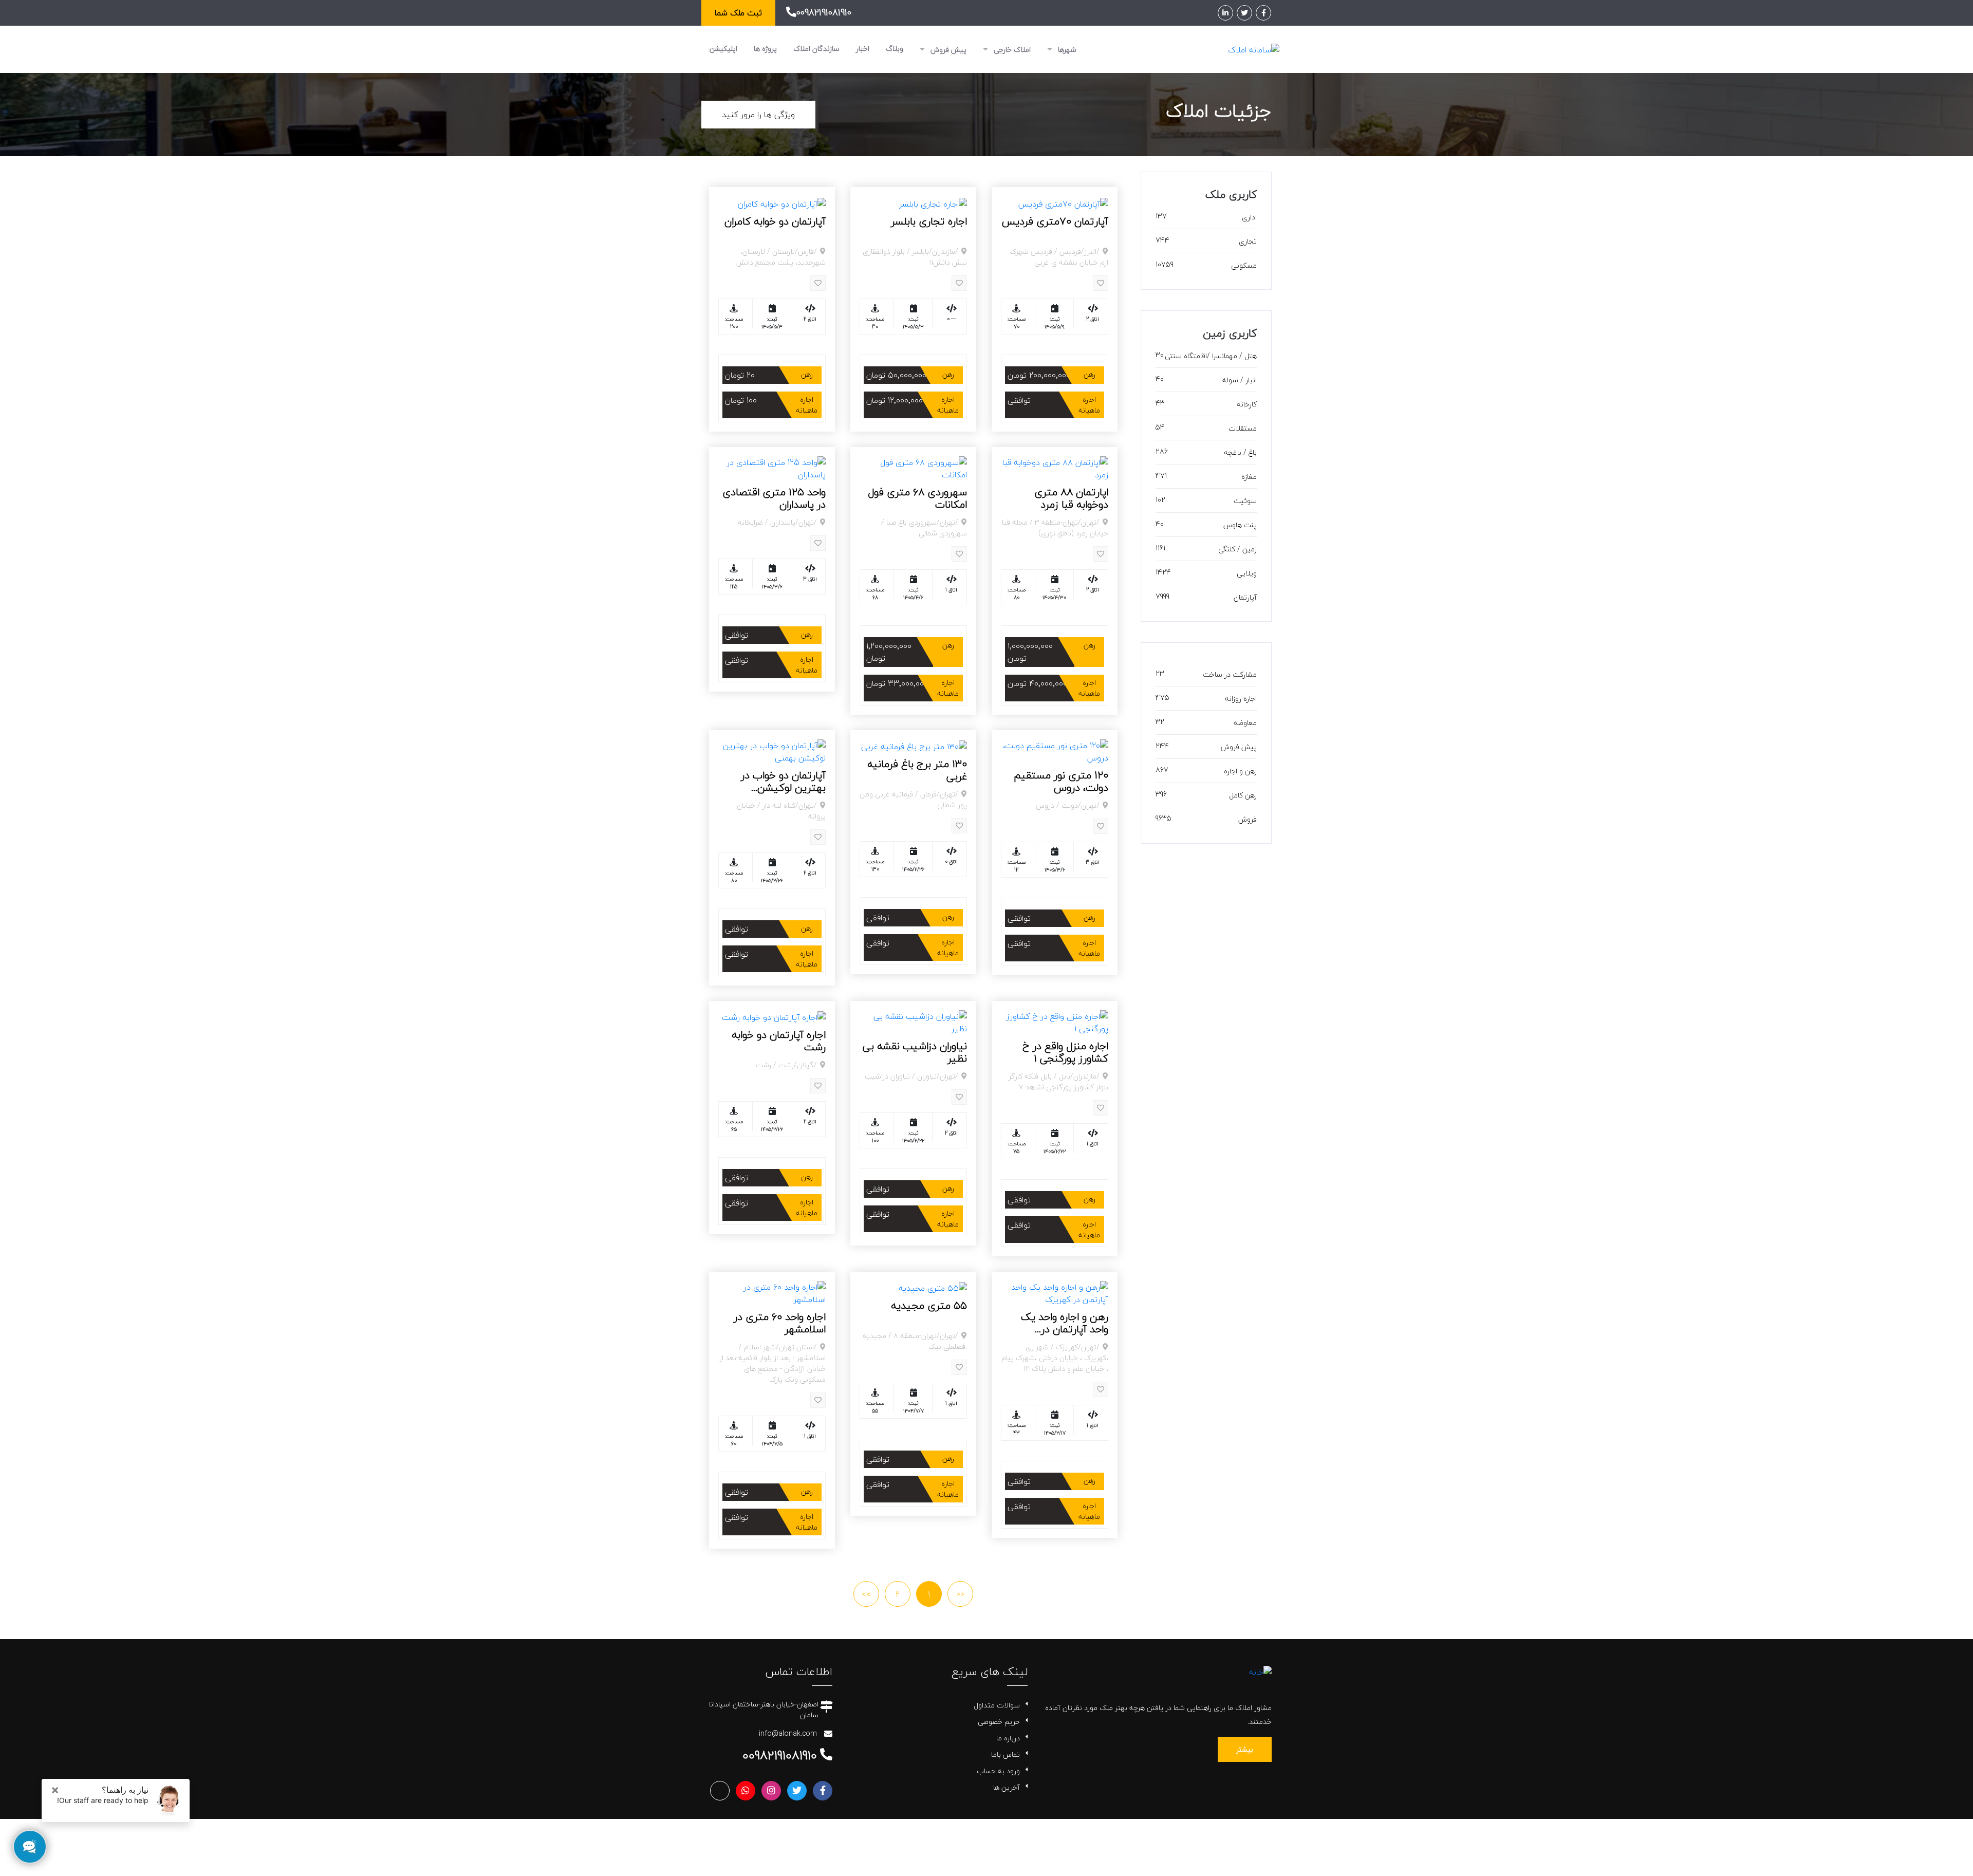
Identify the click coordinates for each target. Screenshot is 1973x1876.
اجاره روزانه (1241, 699)
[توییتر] (1244, 13)
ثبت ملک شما (738, 13)
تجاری (1248, 241)
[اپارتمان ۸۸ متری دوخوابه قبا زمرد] (1055, 467)
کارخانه (1247, 404)
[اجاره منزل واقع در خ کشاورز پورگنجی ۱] (1055, 1021)
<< (960, 1594)
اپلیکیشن (723, 49)
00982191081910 (824, 13)
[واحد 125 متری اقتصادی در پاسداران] (772, 467)
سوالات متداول (997, 1705)
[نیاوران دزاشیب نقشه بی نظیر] (913, 1021)
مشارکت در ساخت (1230, 674)
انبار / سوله (1240, 380)
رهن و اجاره (1240, 771)
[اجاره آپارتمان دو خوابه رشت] (774, 1016)
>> (866, 1594)
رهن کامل (1243, 795)
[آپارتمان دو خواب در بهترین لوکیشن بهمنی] (772, 750)
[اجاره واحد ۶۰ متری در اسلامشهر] (772, 1292)
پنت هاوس (1240, 525)
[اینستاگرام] (771, 1791)
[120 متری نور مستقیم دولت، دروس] (1055, 750)
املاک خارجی (1011, 50)
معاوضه (1245, 723)
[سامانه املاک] (1254, 49)
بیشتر (1245, 1749)
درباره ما (1008, 1738)
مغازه (1249, 477)
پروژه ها (765, 49)
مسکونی (1244, 265)
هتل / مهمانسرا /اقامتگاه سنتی (1211, 356)
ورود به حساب (998, 1771)
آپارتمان (1245, 597)
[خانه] (1260, 1671)
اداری (1249, 217)
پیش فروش (947, 50)
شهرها (1066, 50)
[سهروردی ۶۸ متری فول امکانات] (913, 467)
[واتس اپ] (746, 1791)
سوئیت (1245, 501)
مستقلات (1243, 428)
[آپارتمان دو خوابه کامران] (782, 202)
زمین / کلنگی (1237, 549)
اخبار (863, 49)
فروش (1248, 819)
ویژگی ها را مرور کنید (758, 115)
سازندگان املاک (816, 49)
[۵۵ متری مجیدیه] (933, 1287)
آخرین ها (1007, 1787)
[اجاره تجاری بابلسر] (933, 202)
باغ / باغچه (1240, 452)
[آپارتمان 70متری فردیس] (1063, 202)
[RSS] (720, 1791)
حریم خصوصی (999, 1722)
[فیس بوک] (1263, 13)
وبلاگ (895, 49)
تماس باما (1006, 1754)
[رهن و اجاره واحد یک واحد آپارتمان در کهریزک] (1055, 1292)
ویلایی (1247, 573)
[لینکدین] (1225, 13)
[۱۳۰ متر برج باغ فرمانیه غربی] (914, 746)
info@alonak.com (788, 1733)
